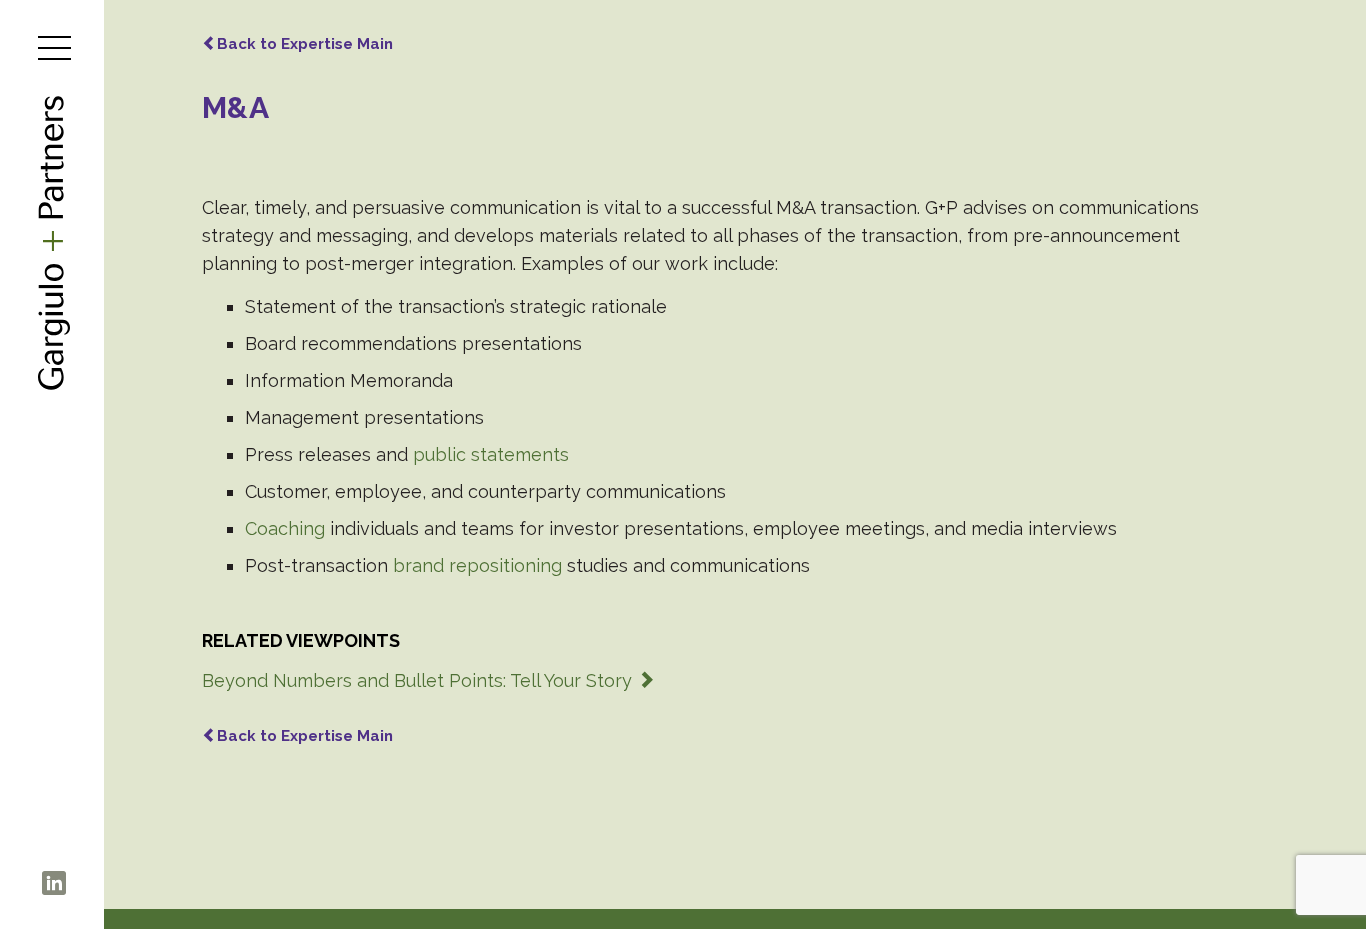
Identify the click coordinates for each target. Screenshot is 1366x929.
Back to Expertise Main (305, 44)
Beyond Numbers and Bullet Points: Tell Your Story (419, 680)
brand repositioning (477, 565)
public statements (491, 454)
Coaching (285, 528)
